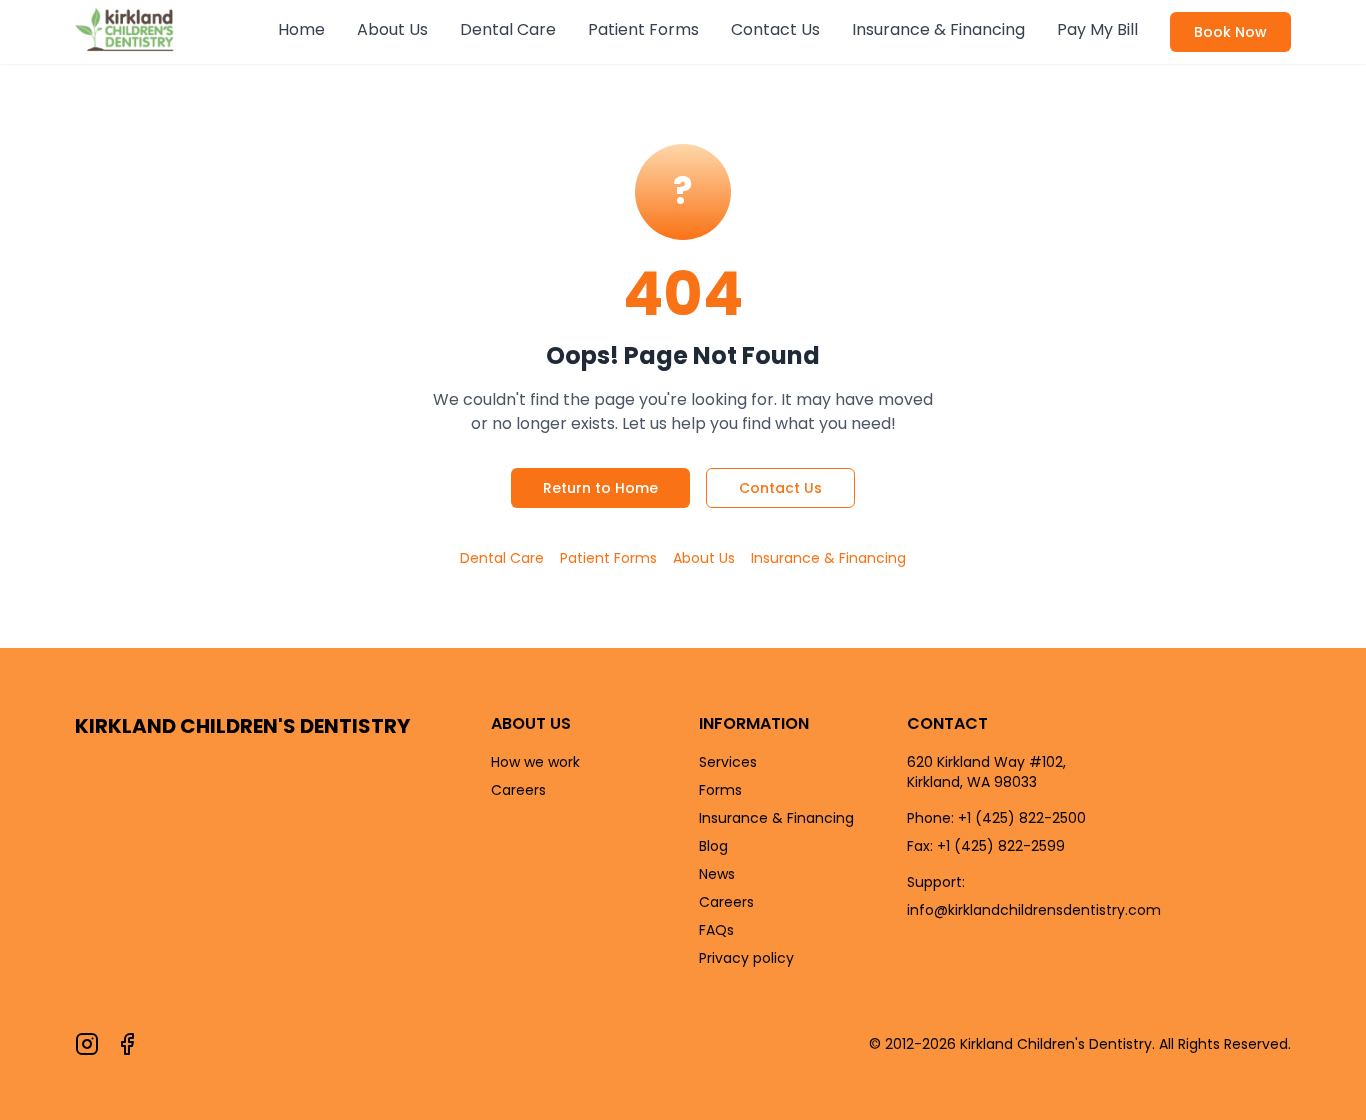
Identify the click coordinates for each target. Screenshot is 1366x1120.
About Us (392, 29)
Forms (720, 790)
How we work (535, 762)
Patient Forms (643, 29)
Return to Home (600, 488)
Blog (713, 846)
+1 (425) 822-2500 (1022, 818)
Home (301, 29)
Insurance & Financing (938, 29)
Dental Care (508, 29)
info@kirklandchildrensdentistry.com (1034, 910)
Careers (518, 790)
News (717, 874)
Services (728, 762)
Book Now (1230, 32)
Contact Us (775, 29)
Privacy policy (746, 958)
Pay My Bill (1097, 29)
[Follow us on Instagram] (87, 1044)
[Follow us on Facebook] (127, 1044)
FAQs (716, 930)
